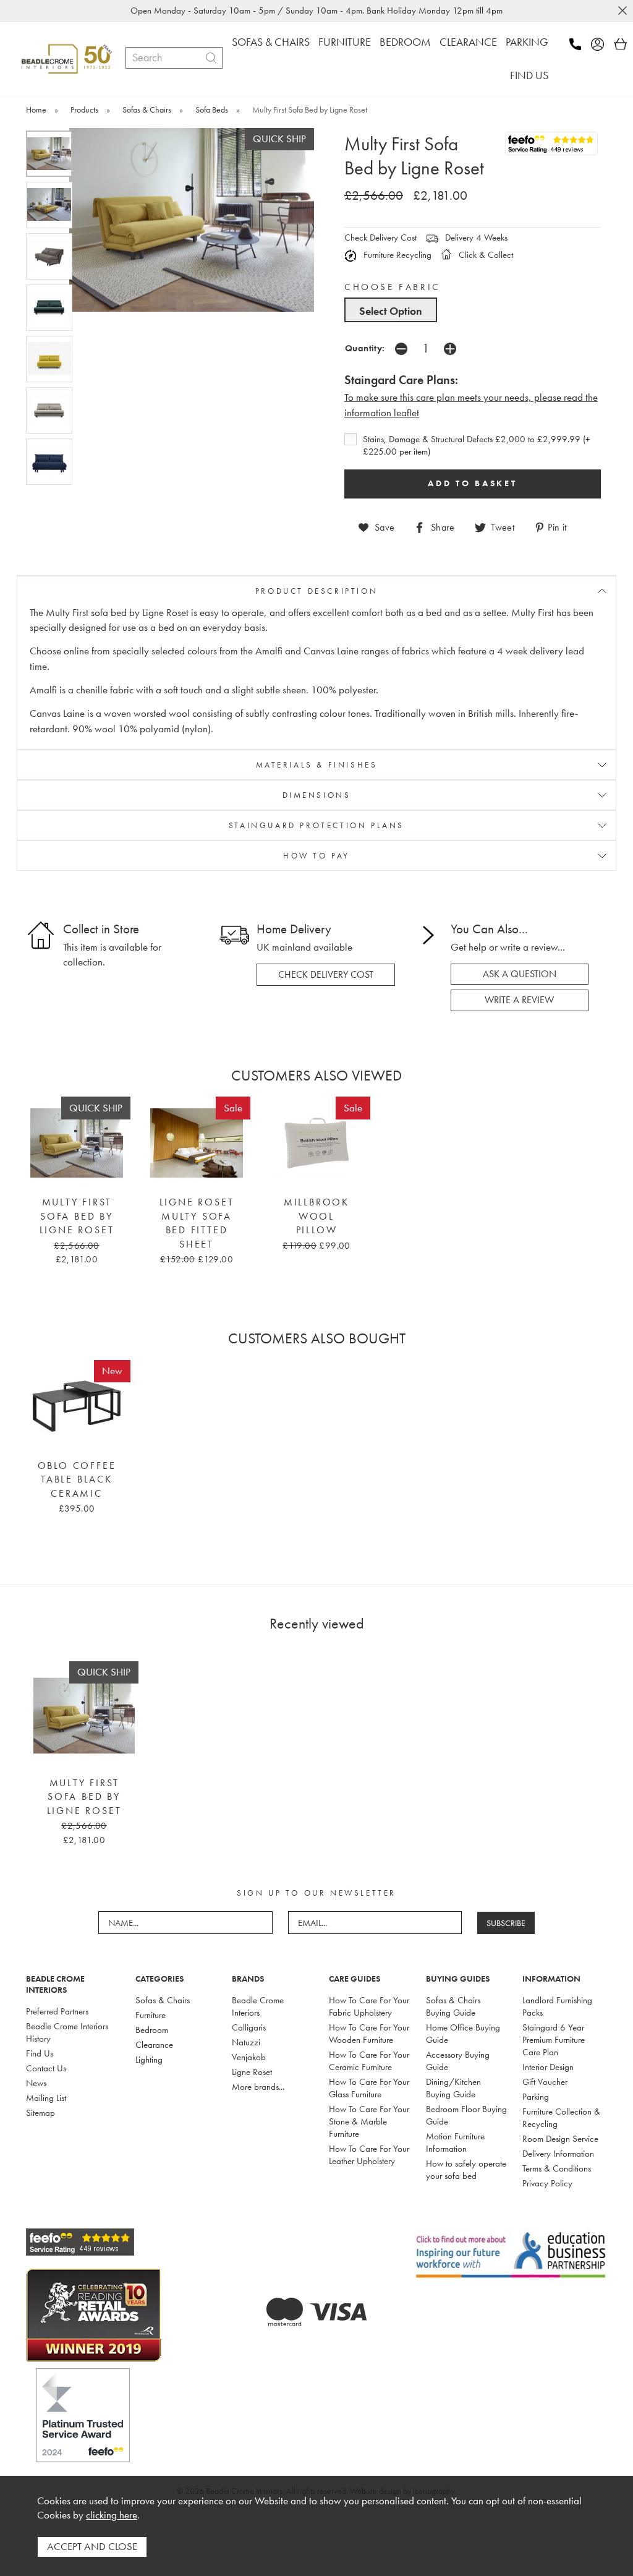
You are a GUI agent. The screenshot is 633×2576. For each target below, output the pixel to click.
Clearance (154, 2045)
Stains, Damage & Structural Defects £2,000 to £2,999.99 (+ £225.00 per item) (477, 445)
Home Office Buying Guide (463, 2034)
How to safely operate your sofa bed (466, 2170)
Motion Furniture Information (455, 2142)
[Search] (211, 58)
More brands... (258, 2087)
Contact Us (46, 2068)
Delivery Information (558, 2154)
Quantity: (365, 348)
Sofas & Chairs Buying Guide (453, 2006)
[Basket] (621, 44)
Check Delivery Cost (380, 237)
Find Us (40, 2053)
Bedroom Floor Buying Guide (466, 2115)
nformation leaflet (383, 413)
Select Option (391, 311)
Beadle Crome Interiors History (67, 2032)
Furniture (151, 2015)
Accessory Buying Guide (458, 2061)
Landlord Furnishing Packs (557, 2006)
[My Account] (601, 44)
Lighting (149, 2060)
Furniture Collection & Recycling (561, 2118)
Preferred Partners (57, 2011)
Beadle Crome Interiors (258, 2006)
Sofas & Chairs (163, 2000)
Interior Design (548, 2067)
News (36, 2083)
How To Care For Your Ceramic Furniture (369, 2061)
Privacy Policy (547, 2183)
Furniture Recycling (396, 255)
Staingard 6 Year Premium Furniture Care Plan (554, 2040)
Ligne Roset (252, 2072)
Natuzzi (246, 2042)
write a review (519, 1000)
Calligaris (249, 2027)
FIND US (529, 75)
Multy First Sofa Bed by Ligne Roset (77, 1216)
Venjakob (249, 2057)
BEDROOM (405, 42)
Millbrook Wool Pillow (316, 1216)
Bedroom (152, 2030)
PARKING (527, 42)
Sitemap (40, 2113)
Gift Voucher (545, 2082)
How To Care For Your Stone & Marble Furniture (369, 2121)
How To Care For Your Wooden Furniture (369, 2034)
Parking (536, 2097)
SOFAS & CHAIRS (271, 42)
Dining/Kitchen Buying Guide (453, 2088)
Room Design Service (560, 2139)
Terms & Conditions (557, 2168)
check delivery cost (326, 975)
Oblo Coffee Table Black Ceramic (77, 1480)
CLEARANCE (468, 42)
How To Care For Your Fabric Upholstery (369, 2006)
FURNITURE (345, 42)
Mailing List (46, 2098)
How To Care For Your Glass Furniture (369, 2088)
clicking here (112, 2515)
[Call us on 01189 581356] (579, 44)
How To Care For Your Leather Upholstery (369, 2155)
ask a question (520, 974)
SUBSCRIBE (506, 1923)
